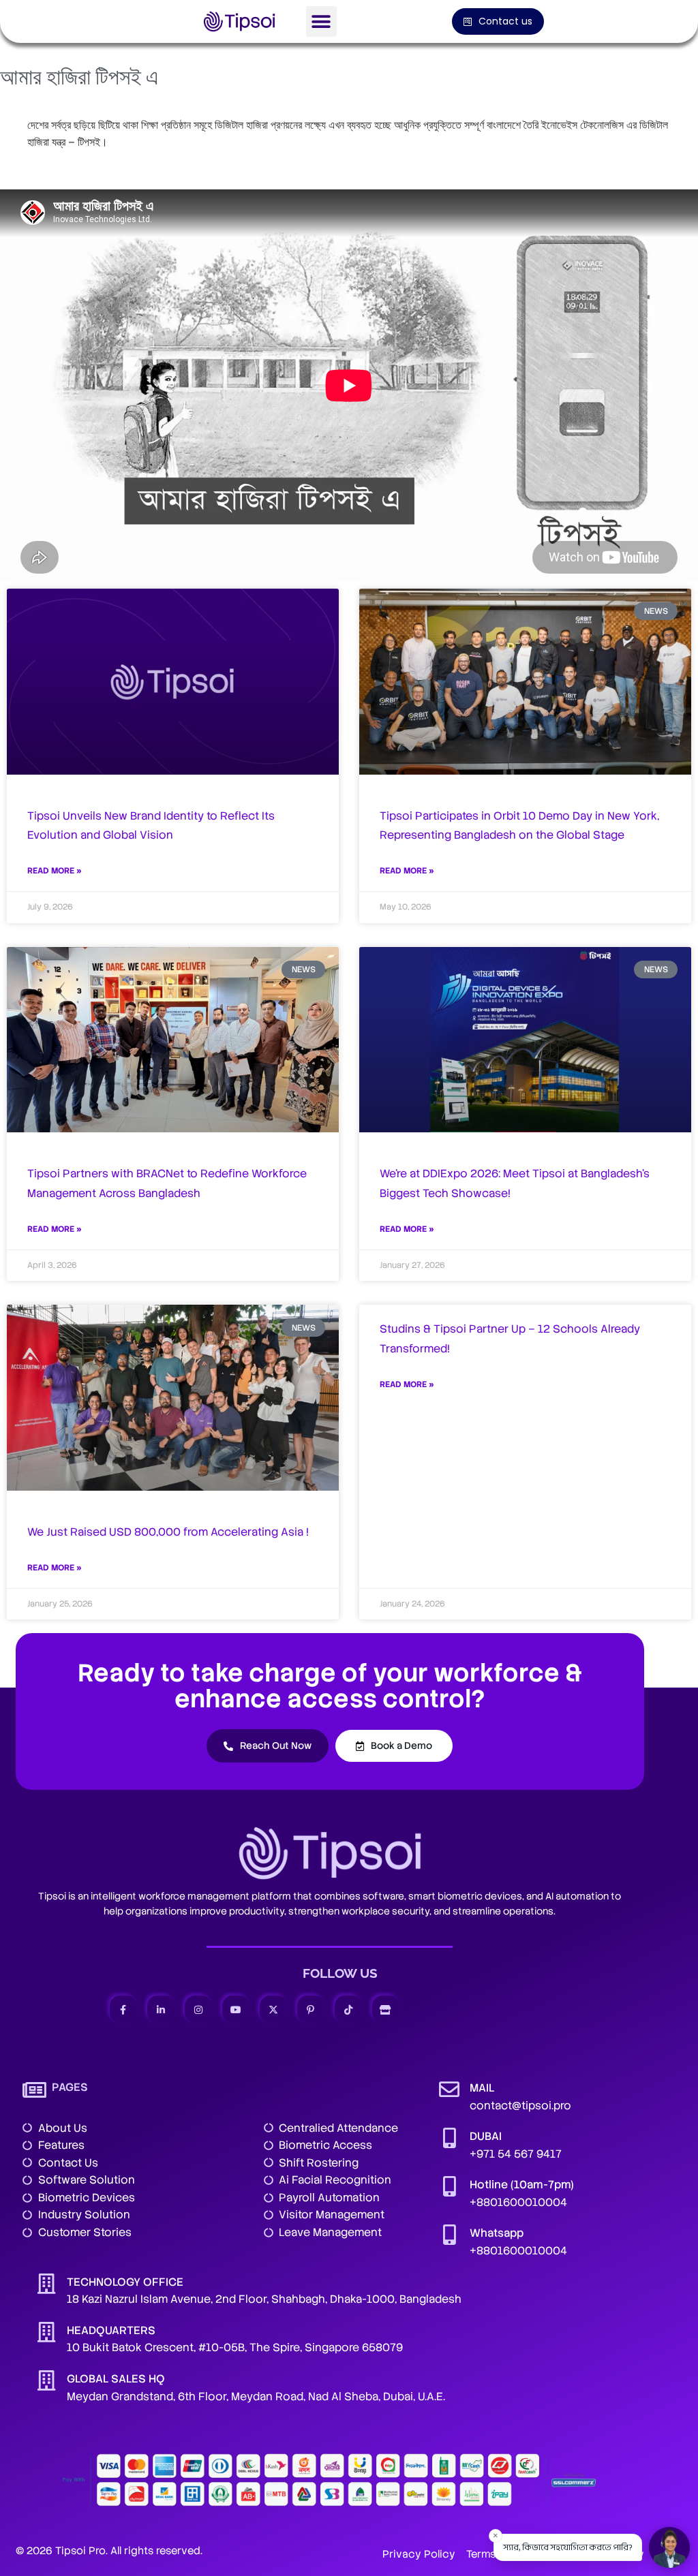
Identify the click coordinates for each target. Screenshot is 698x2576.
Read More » (55, 871)
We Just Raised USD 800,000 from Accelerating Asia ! (168, 1532)
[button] (321, 21)
